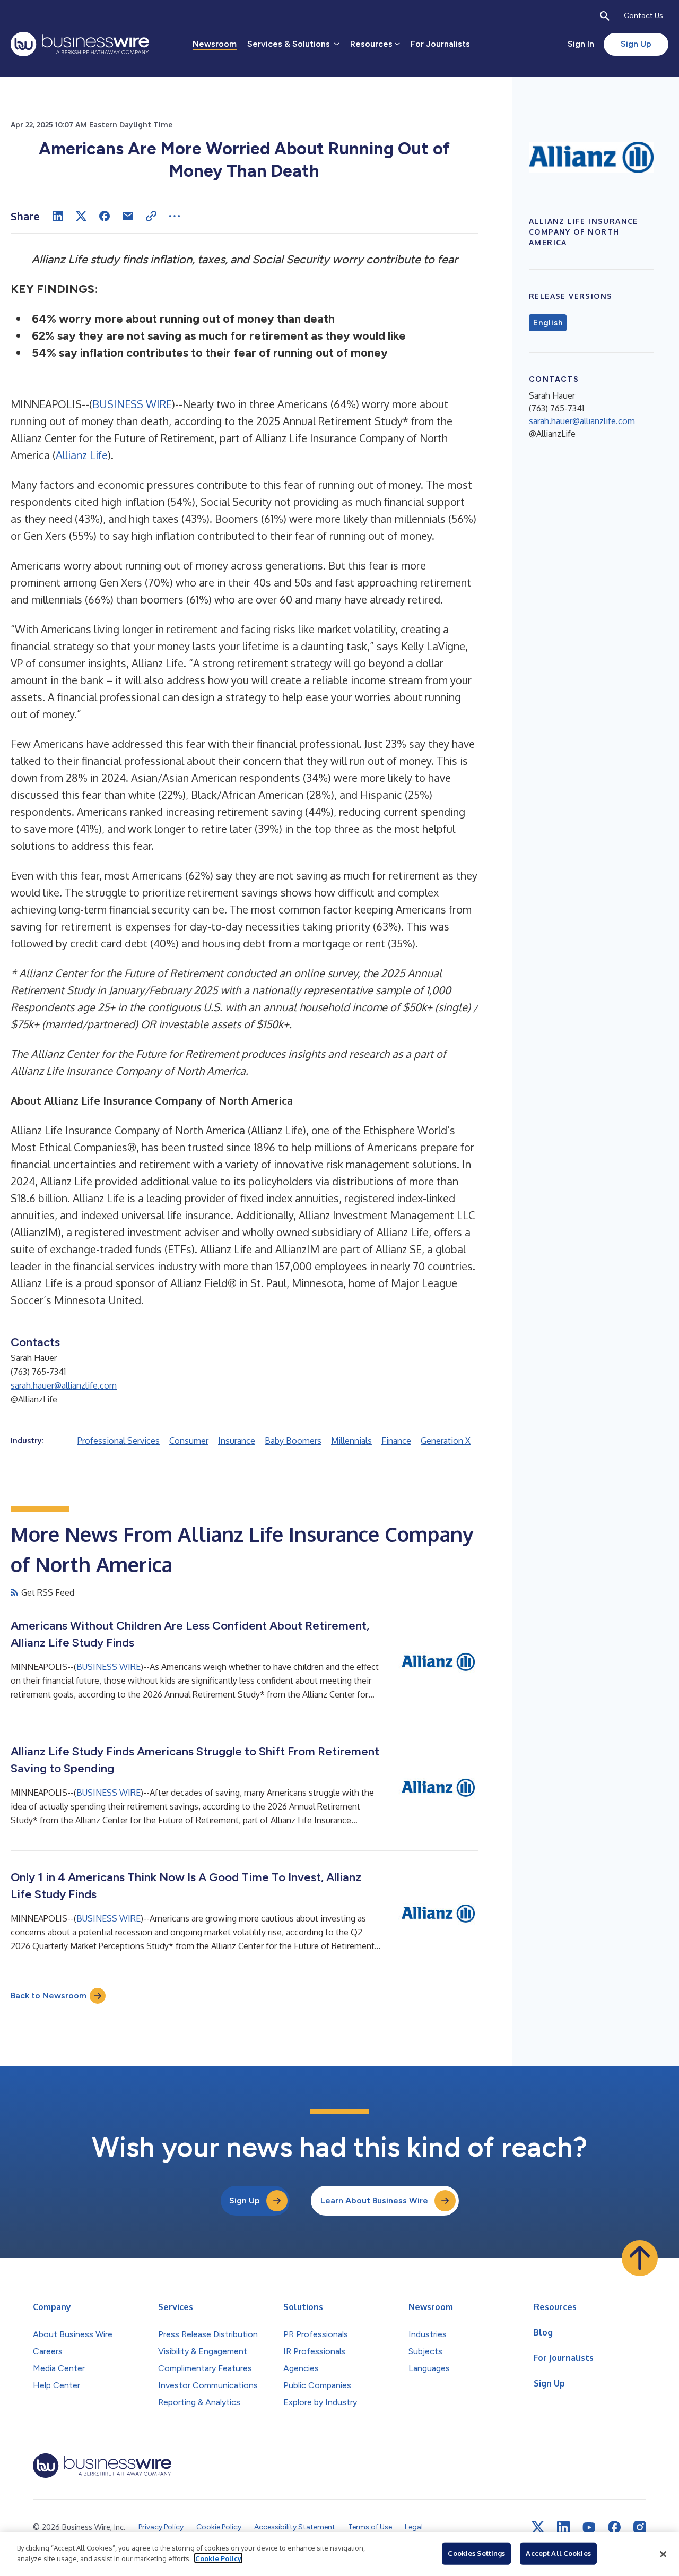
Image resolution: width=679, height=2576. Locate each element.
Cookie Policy (218, 2558)
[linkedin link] (563, 2527)
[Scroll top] (640, 2258)
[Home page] (80, 44)
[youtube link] (589, 2527)
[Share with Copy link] (151, 216)
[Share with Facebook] (105, 216)
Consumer (189, 1441)
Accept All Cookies (558, 2553)
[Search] (605, 16)
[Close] (663, 2554)
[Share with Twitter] (81, 216)
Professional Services (119, 1441)
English (548, 323)
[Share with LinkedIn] (58, 216)
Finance (396, 1441)
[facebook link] (614, 2527)
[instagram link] (640, 2527)
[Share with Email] (128, 216)
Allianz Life (82, 455)
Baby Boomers (293, 1441)
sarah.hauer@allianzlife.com (64, 1385)
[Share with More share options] (175, 216)
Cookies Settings (476, 2553)
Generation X (446, 1441)
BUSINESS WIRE (132, 404)
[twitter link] (538, 2527)
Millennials (351, 1441)
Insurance (237, 1441)
